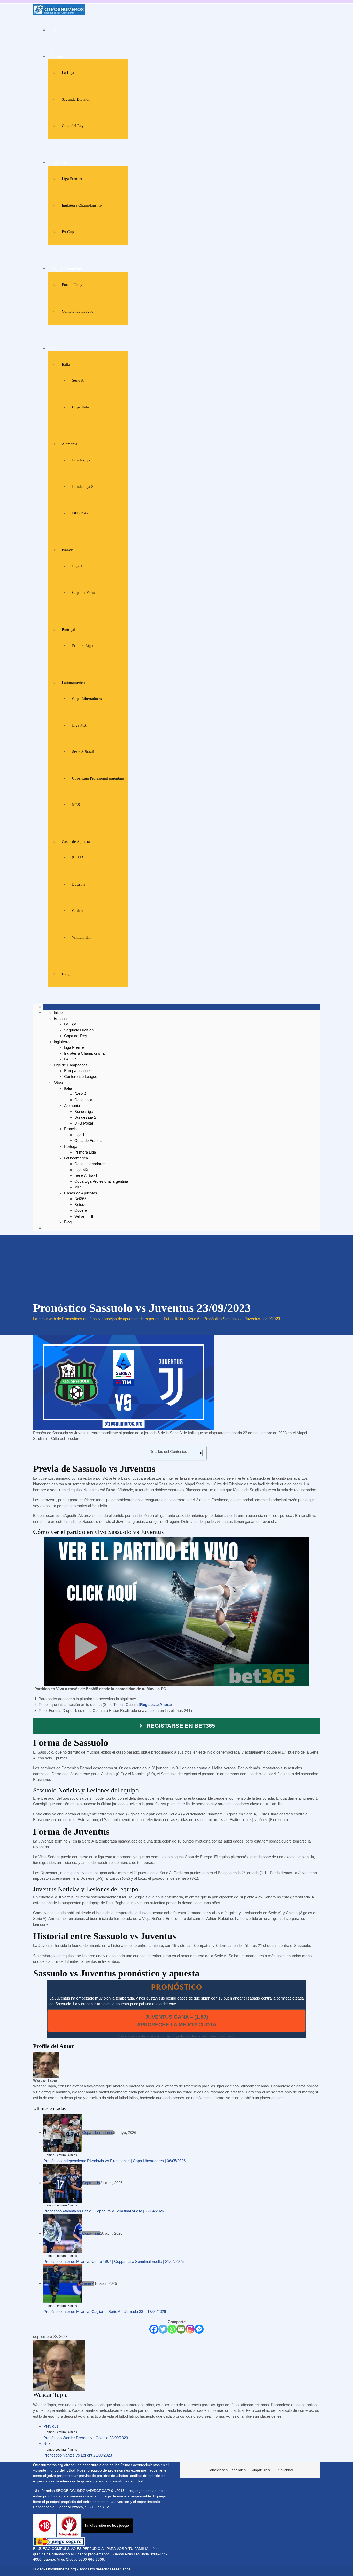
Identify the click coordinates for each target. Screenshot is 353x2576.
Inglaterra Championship (82, 205)
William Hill (82, 937)
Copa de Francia (85, 593)
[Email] (181, 2329)
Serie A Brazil (83, 752)
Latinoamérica (73, 683)
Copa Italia (81, 407)
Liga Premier (72, 179)
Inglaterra (59, 163)
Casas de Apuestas (77, 842)
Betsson (78, 884)
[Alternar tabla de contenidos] (195, 1453)
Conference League (78, 311)
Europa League (74, 285)
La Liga (68, 73)
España (57, 57)
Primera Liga (82, 646)
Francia (68, 550)
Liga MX (79, 725)
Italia (66, 364)
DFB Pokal (81, 513)
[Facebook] (154, 2329)
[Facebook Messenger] (199, 2329)
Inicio (56, 30)
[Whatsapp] (172, 2329)
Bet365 (78, 858)
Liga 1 (77, 566)
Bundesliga (81, 460)
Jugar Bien (261, 2470)
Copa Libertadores (87, 699)
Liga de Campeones (67, 269)
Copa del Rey (73, 126)
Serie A (78, 380)
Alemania (70, 444)
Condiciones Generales (227, 2470)
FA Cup (68, 232)
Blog (66, 974)
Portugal (68, 630)
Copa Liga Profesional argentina (98, 778)
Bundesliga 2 (83, 486)
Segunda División (76, 99)
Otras (56, 348)
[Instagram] (190, 2329)
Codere (78, 911)
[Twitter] (163, 2329)
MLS (76, 805)
